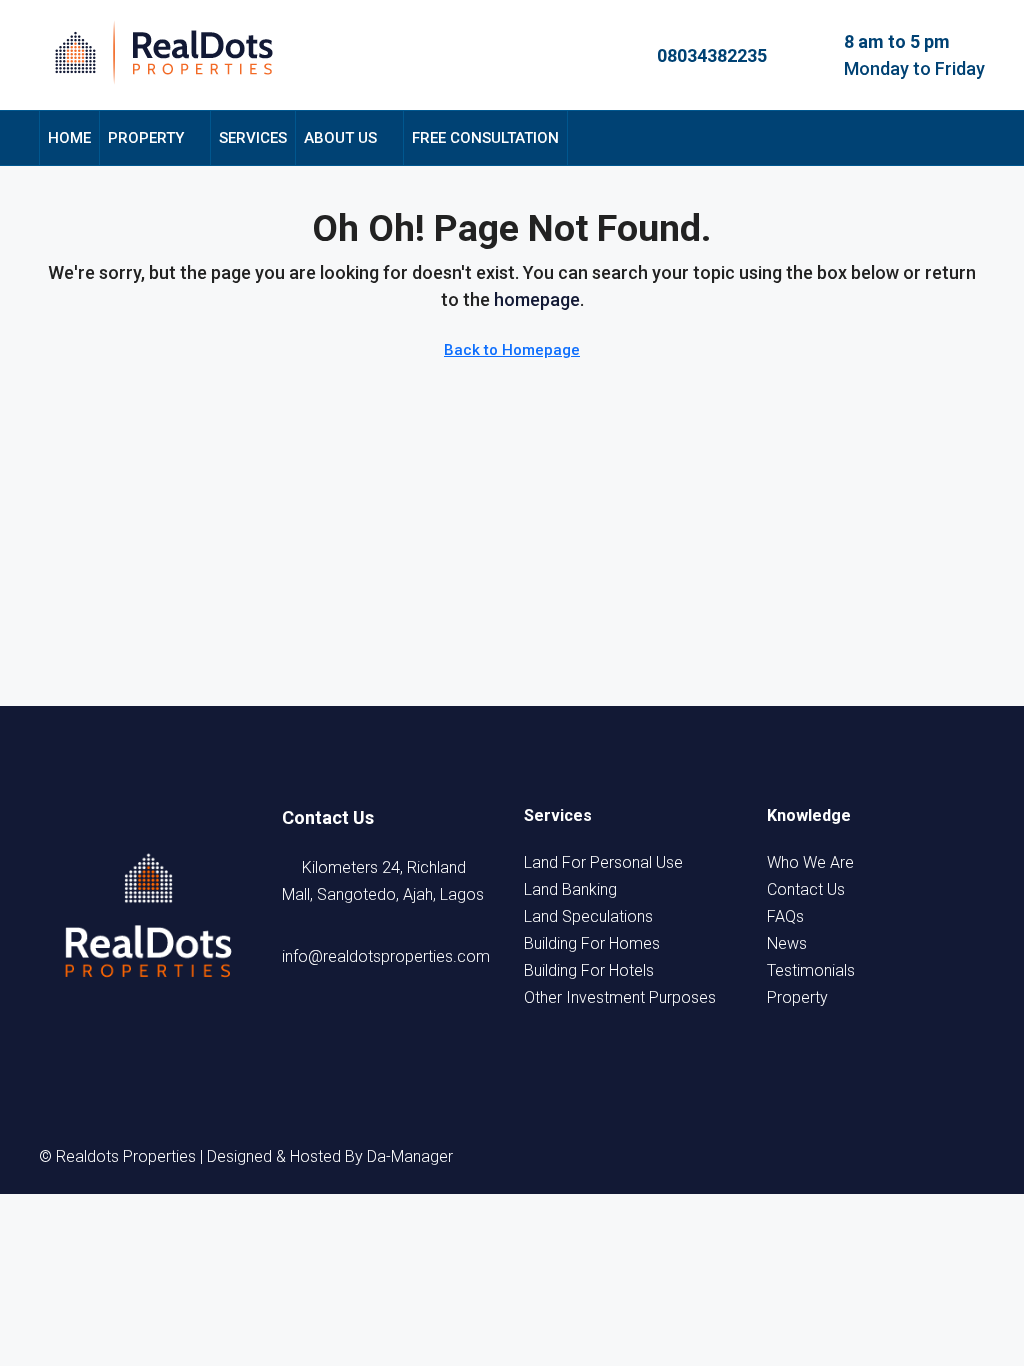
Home (69, 138)
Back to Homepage (512, 350)
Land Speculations (588, 916)
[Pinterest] (967, 1156)
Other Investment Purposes (620, 997)
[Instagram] (859, 1156)
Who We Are (810, 862)
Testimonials (811, 970)
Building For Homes (592, 943)
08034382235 (712, 55)
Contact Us (806, 889)
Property (146, 138)
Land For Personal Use (603, 862)
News (787, 943)
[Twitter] (823, 1156)
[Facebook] (787, 1156)
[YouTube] (931, 1156)
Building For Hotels (589, 970)
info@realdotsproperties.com (386, 956)
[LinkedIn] (895, 1156)
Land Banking (570, 889)
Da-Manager (410, 1156)
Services (253, 138)
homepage (537, 299)
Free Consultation (485, 138)
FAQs (785, 916)
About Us (340, 138)
